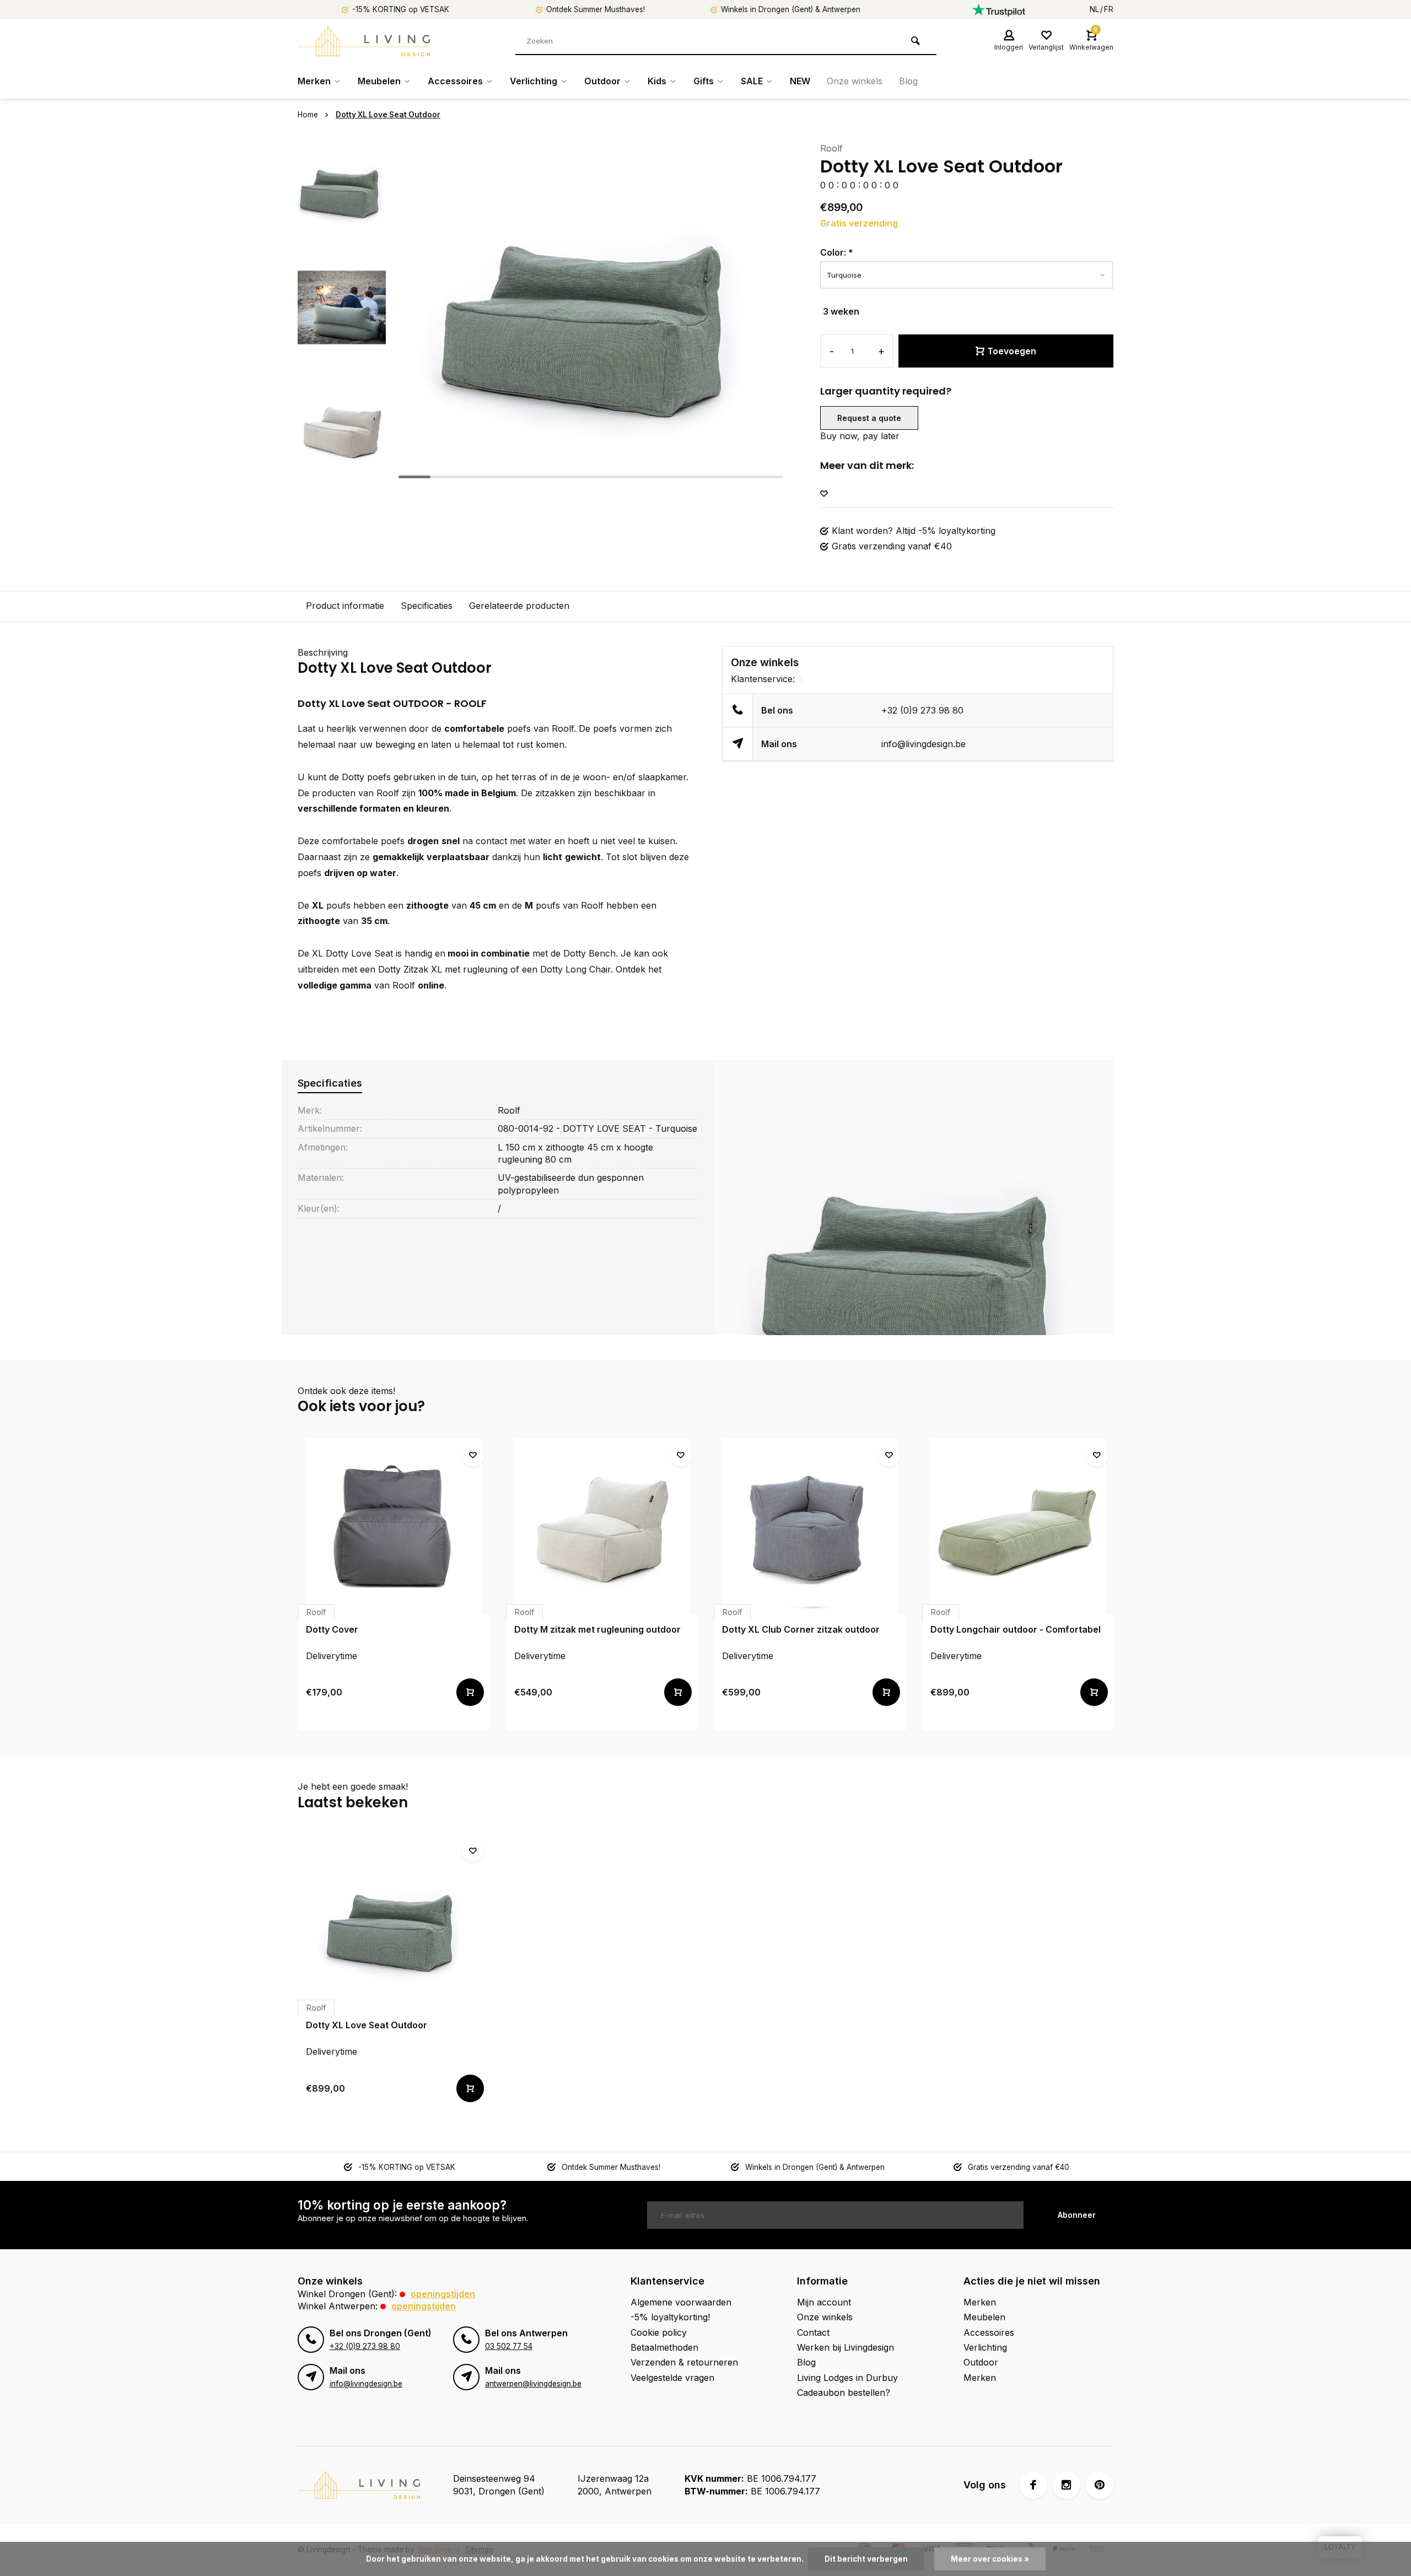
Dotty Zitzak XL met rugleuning (443, 969)
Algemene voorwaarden (681, 2302)
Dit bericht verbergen (866, 2559)
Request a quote (869, 418)
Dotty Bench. (591, 953)
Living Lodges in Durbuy (847, 2378)
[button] (342, 474)
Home (308, 115)
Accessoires (455, 81)
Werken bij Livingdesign (845, 2347)
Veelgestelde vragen (672, 2378)
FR (1109, 9)
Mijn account (824, 2302)
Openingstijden (443, 2294)
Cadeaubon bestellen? (844, 2393)
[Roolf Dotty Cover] (394, 1527)
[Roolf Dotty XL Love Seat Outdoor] (394, 1922)
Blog (908, 81)
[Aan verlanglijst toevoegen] (824, 494)
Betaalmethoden (664, 2347)
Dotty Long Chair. (577, 969)
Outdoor (602, 81)
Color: (837, 252)
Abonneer (1077, 2215)
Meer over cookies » (990, 2559)
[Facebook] (1033, 2485)
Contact (813, 2332)
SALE (752, 81)
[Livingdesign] (364, 41)
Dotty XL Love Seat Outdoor (388, 115)
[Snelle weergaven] (470, 1692)
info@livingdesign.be (923, 744)
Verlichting (534, 81)
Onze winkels (855, 81)
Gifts (704, 81)
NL (1094, 9)
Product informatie (345, 606)
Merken (314, 81)
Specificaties (427, 606)
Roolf (831, 148)
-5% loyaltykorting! (670, 2317)
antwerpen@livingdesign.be (533, 2384)
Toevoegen (1012, 351)
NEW (800, 81)
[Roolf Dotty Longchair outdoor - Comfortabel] (1018, 1527)
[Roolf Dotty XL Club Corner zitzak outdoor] (810, 1527)
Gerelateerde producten (519, 606)
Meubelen (379, 81)
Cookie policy (659, 2332)
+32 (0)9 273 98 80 (922, 710)
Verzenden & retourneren (684, 2362)
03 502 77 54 (509, 2346)
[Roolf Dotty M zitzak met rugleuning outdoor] (602, 1527)
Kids (657, 81)
